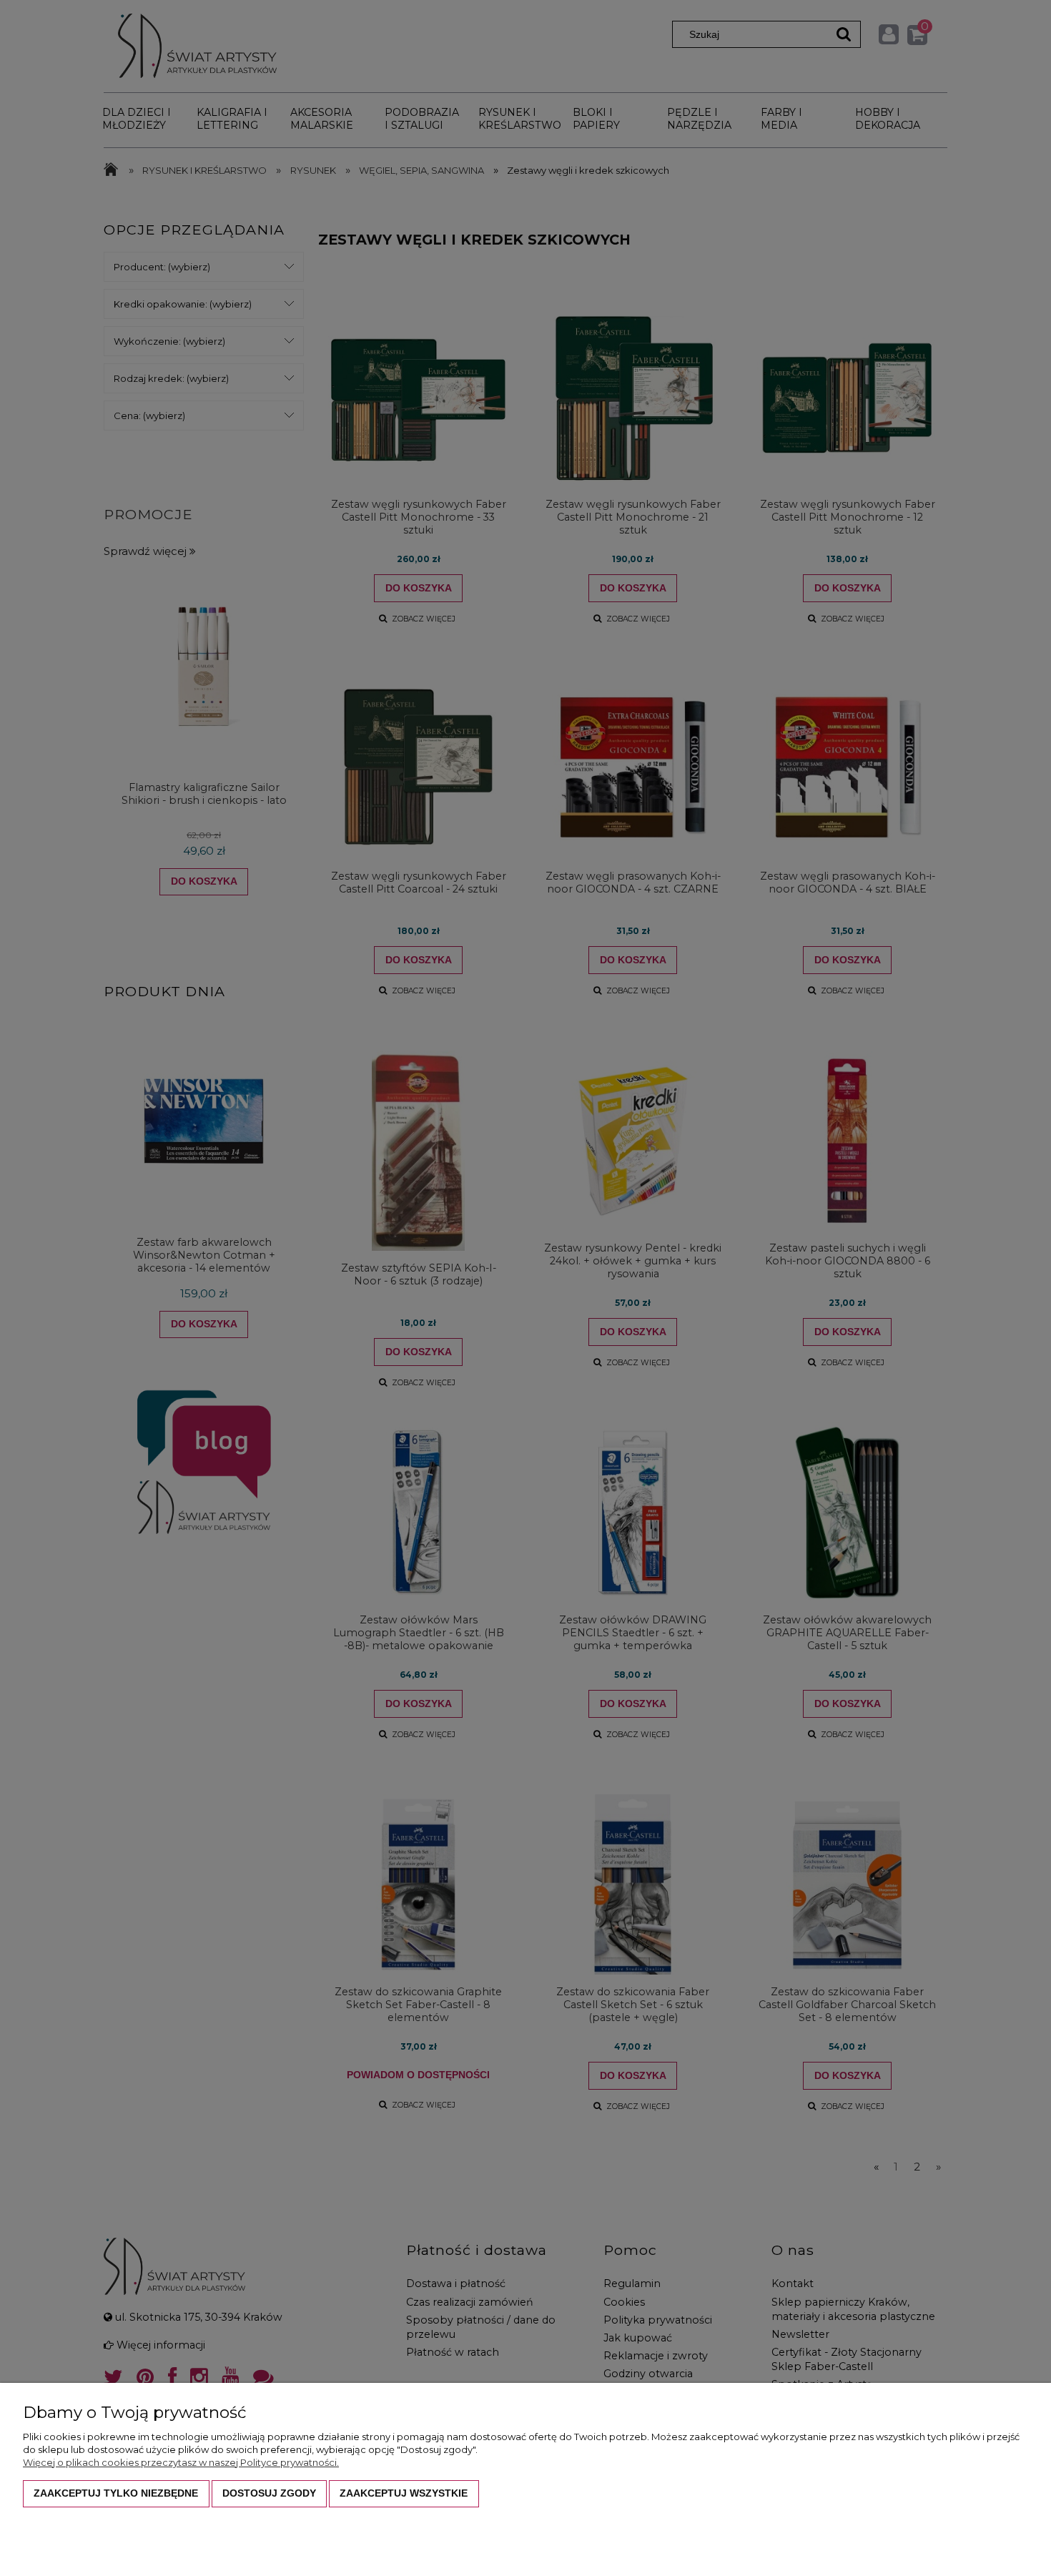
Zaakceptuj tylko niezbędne (116, 2493)
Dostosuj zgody (269, 2493)
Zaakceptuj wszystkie (404, 2493)
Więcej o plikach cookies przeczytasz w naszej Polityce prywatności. (181, 2462)
